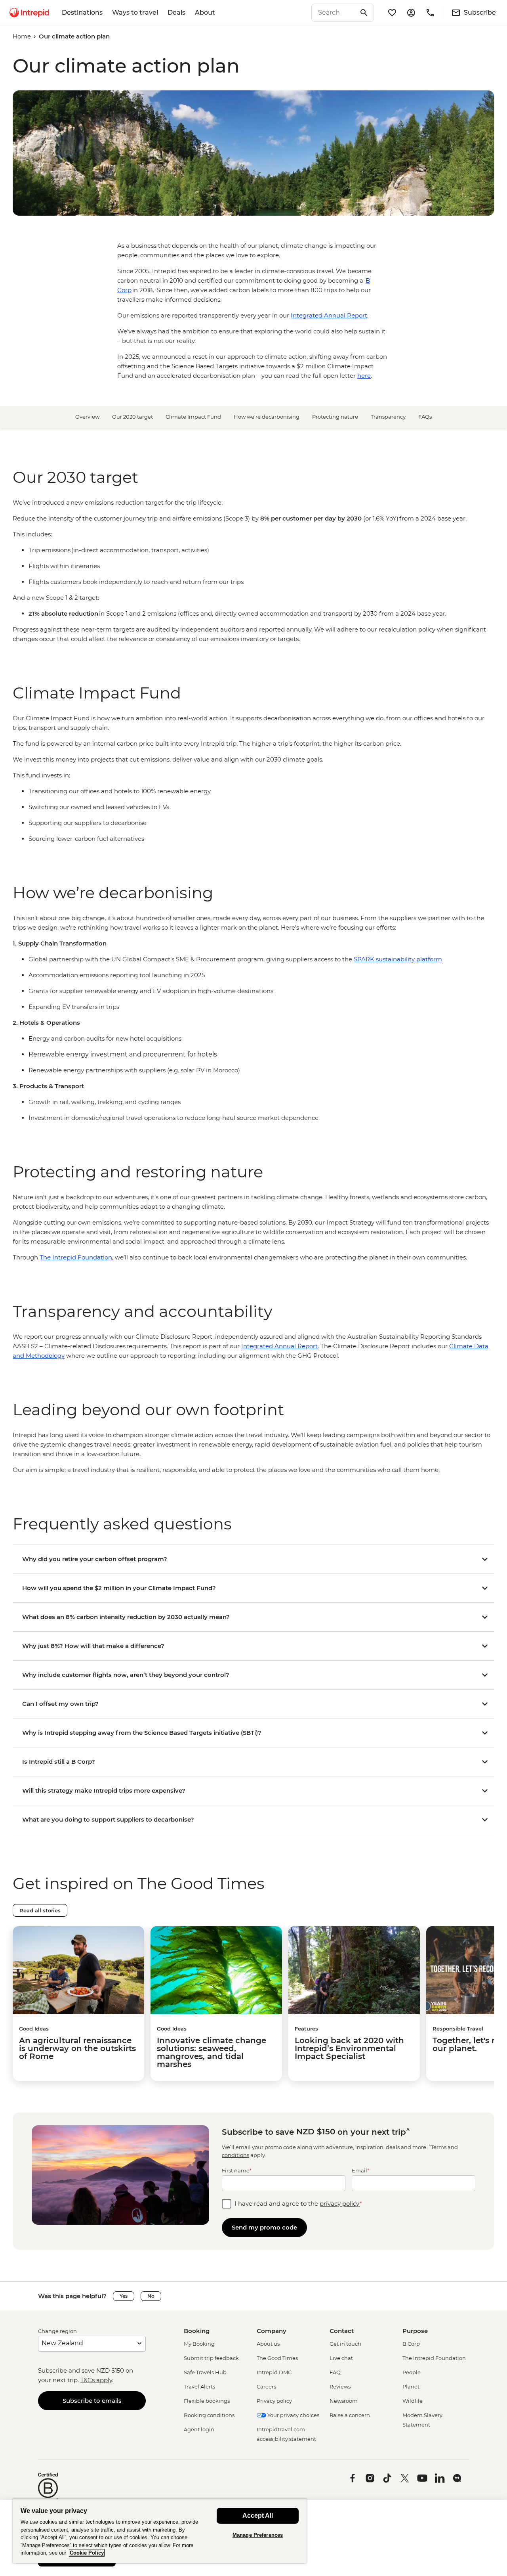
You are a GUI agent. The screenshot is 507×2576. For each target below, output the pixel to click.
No (151, 2296)
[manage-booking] (411, 13)
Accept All (258, 2516)
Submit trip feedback (211, 2358)
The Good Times (277, 2358)
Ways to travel (135, 12)
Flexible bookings (207, 2401)
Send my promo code (264, 2227)
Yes (124, 2296)
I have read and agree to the (298, 2204)
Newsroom (344, 2401)
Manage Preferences (258, 2535)
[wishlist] (392, 13)
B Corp (411, 2344)
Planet (411, 2387)
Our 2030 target (132, 417)
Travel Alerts (199, 2387)
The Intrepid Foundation (434, 2358)
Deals (176, 12)
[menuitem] (29, 13)
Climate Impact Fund (193, 417)
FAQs (425, 417)
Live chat (341, 2358)
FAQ (335, 2372)
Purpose (415, 2331)
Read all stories (40, 1910)
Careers (266, 2387)
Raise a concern (350, 2415)
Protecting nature (335, 417)
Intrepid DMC (274, 2372)
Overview (87, 417)
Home (22, 36)
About (205, 12)
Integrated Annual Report (329, 315)
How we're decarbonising (267, 417)
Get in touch (345, 2344)
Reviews (340, 2387)
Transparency (388, 417)
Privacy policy (274, 2401)
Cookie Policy (87, 2553)
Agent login (199, 2429)
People (412, 2372)
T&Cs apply (96, 2380)
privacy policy (340, 2204)
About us (268, 2344)
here (364, 376)
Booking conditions (209, 2415)
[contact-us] (430, 13)
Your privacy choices (293, 2415)
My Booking (199, 2344)
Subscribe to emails (92, 2401)
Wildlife (413, 2401)
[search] (334, 13)
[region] (253, 571)
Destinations (82, 12)
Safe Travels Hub (205, 2372)
